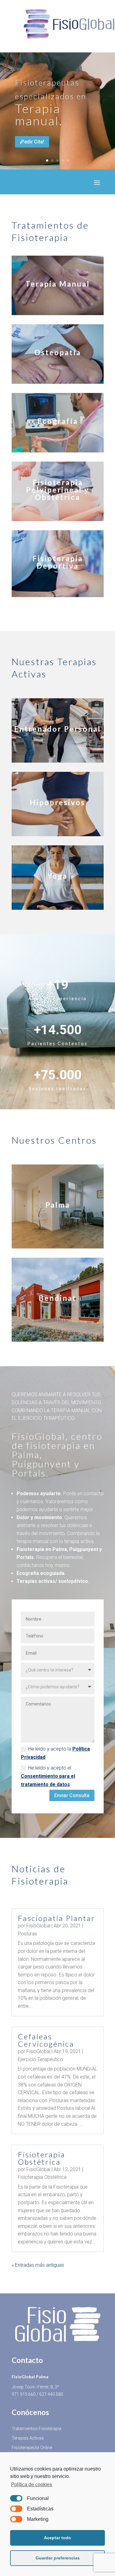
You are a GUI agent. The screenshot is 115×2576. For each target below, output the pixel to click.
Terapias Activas (28, 2438)
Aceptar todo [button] (57, 2538)
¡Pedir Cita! (32, 142)
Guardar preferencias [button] (58, 2558)
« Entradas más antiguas (38, 2265)
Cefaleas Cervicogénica (46, 2040)
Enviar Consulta (72, 1795)
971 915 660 (24, 2394)
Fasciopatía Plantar (57, 1918)
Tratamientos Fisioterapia (36, 2429)
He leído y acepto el (48, 1776)
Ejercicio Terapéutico (40, 2059)
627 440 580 (51, 2394)
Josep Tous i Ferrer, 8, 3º (35, 2387)
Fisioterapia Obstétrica (42, 2158)
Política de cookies (32, 2485)
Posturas (27, 1934)
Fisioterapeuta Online (32, 2448)
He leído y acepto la (55, 1753)
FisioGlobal (38, 1926)
